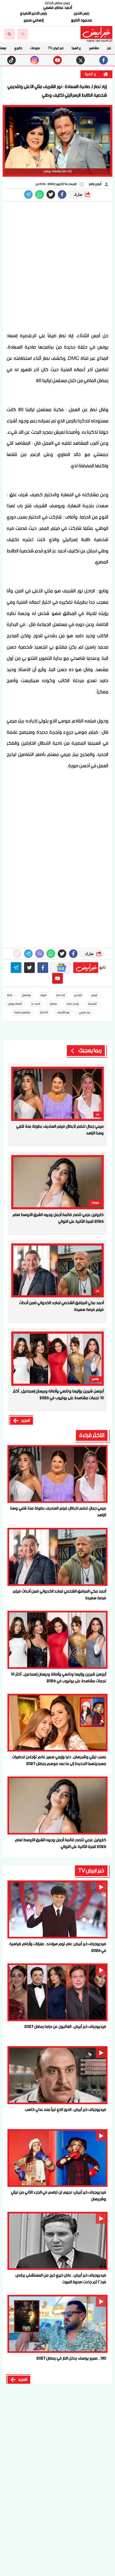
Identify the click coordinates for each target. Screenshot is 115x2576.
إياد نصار (60, 995)
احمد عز (36, 1004)
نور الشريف (63, 1012)
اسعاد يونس (15, 1004)
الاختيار (44, 1012)
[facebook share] (62, 194)
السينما (92, 1004)
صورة (44, 995)
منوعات (35, 48)
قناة (10, 995)
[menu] (23, 34)
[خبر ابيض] (96, 32)
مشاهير (94, 48)
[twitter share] (51, 194)
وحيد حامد (72, 1004)
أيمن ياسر (95, 184)
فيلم (94, 995)
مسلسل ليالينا (22, 1012)
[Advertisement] (57, 267)
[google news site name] (61, 968)
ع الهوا (76, 48)
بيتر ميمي (85, 1012)
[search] (9, 34)
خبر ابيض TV (56, 48)
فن (109, 48)
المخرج (78, 995)
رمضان (53, 1004)
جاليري (18, 48)
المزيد (25, 1421)
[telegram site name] (16, 968)
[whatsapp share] (40, 194)
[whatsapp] (17, 954)
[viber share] (28, 194)
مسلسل (26, 995)
